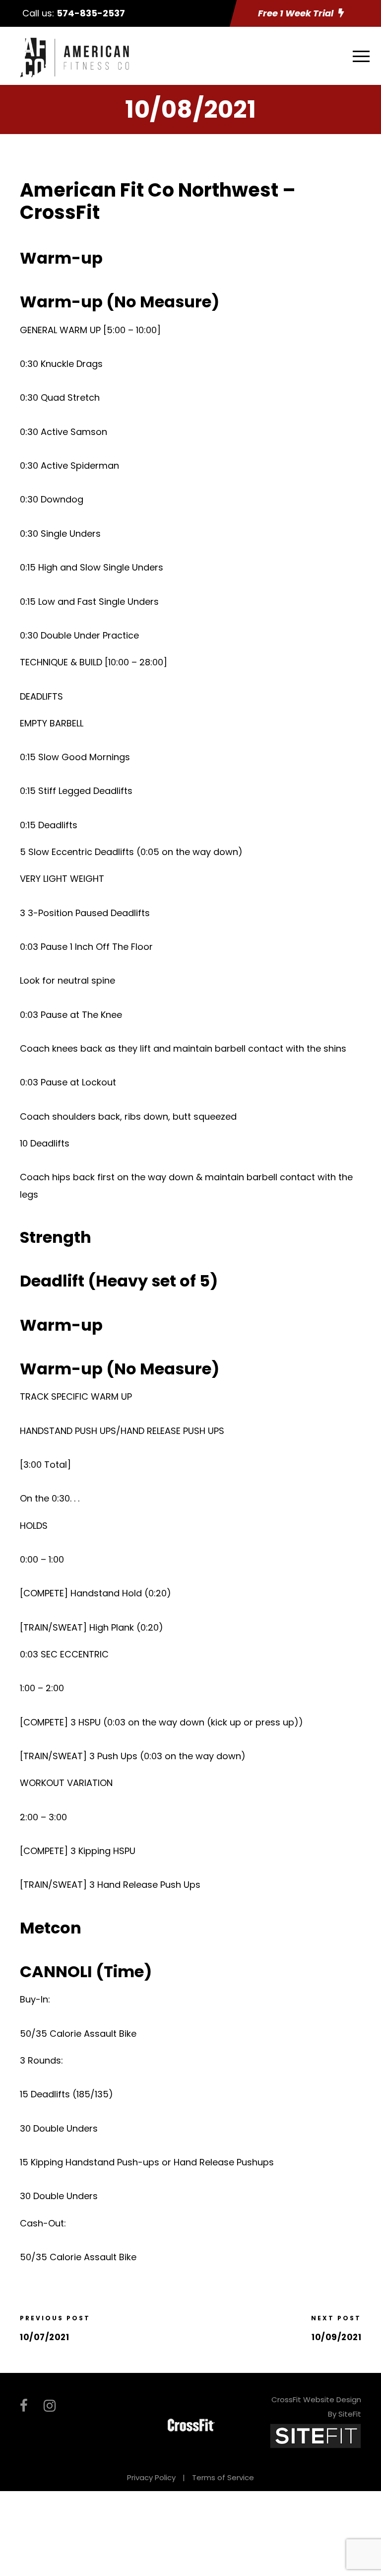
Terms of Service (223, 2477)
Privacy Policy (151, 2477)
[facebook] (24, 2406)
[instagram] (50, 2406)
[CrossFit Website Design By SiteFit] (316, 2435)
